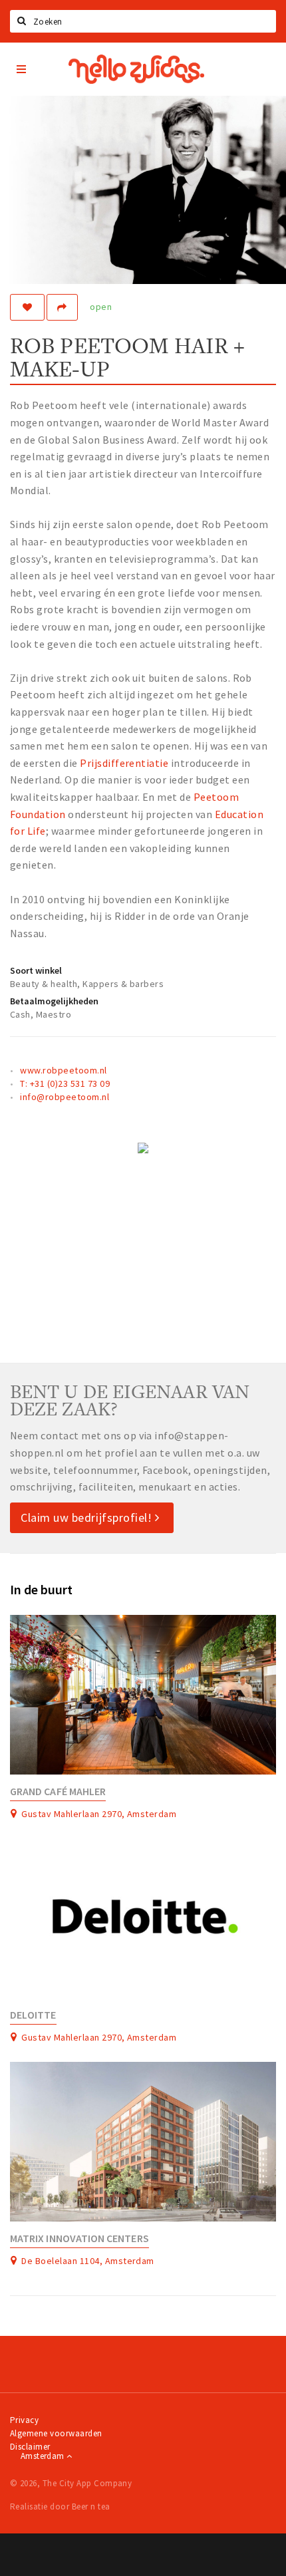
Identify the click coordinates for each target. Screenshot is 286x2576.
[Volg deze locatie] (27, 307)
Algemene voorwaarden (56, 2433)
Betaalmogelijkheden (54, 1001)
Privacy (24, 2420)
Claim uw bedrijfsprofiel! (88, 1517)
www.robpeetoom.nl (63, 1070)
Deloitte (33, 2015)
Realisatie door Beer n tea (60, 2506)
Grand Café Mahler (58, 1791)
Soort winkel (36, 970)
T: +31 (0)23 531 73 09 (65, 1083)
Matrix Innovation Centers (79, 2238)
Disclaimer (30, 2447)
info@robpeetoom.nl (65, 1097)
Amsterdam (44, 2456)
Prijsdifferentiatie (125, 763)
